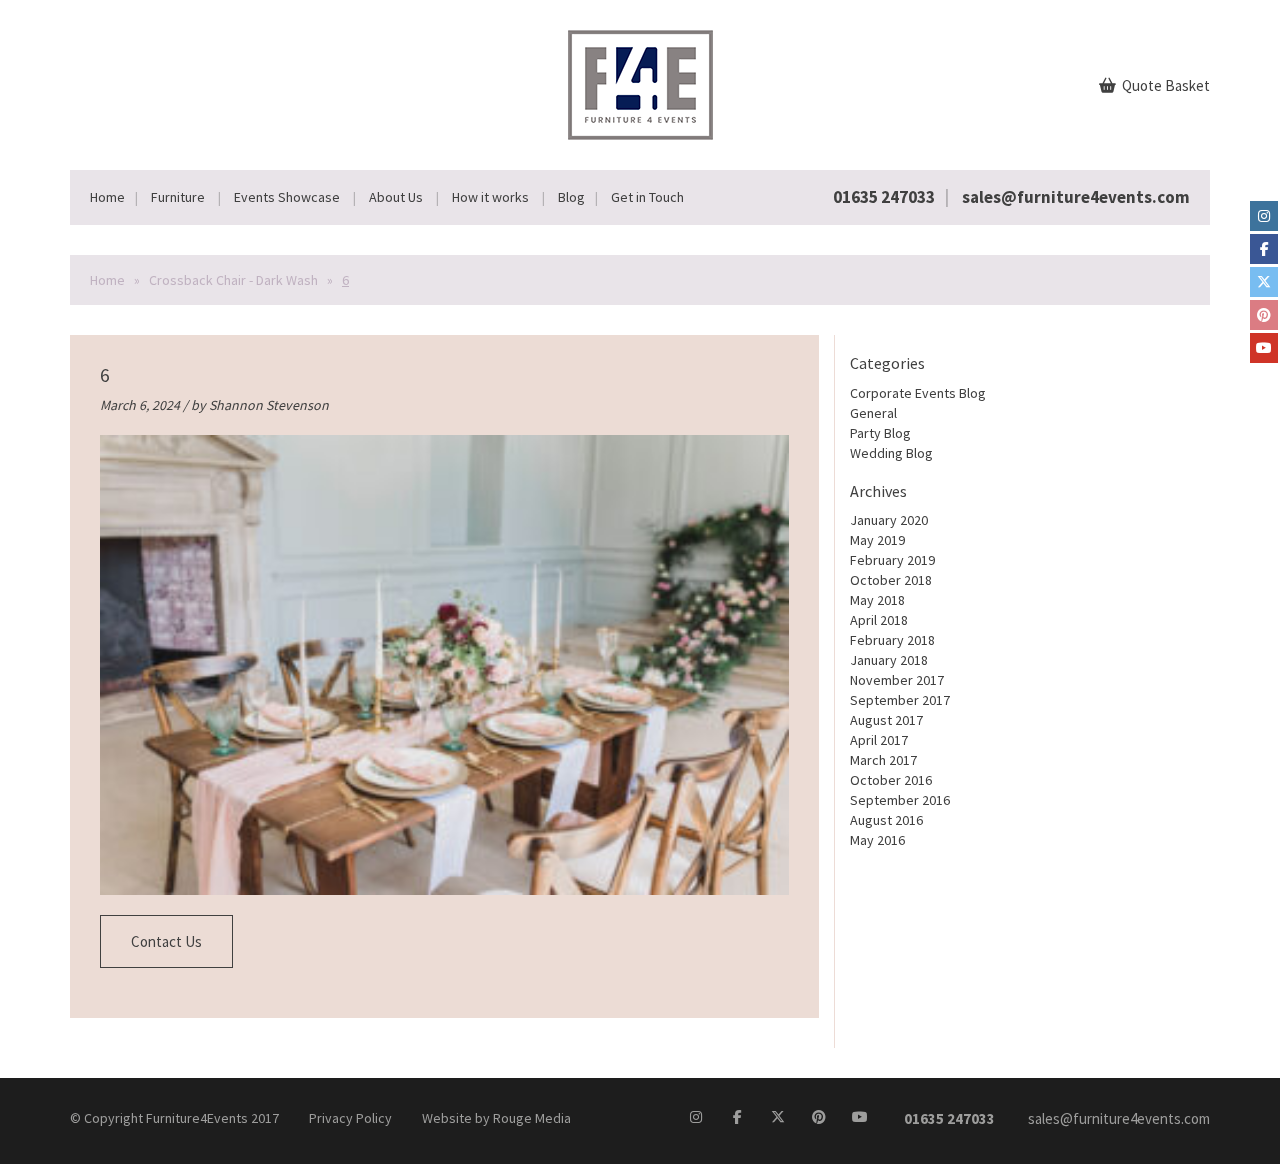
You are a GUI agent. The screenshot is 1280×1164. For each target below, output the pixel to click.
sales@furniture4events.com (1076, 197)
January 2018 (889, 660)
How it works (490, 197)
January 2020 (889, 520)
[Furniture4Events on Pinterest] (1264, 315)
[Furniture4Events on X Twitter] (1264, 282)
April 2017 (879, 740)
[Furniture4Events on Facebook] (1264, 249)
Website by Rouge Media (496, 1118)
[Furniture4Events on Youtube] (1264, 348)
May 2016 (877, 840)
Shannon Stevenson (269, 405)
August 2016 (886, 820)
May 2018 (877, 600)
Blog (571, 197)
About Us (396, 197)
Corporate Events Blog (918, 393)
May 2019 (877, 540)
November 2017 (897, 680)
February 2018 (892, 640)
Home (107, 197)
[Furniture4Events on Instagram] (1264, 216)
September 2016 (900, 800)
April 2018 (879, 620)
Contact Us (166, 941)
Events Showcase (287, 197)
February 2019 (892, 560)
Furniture (178, 197)
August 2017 (886, 720)
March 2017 (883, 760)
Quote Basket (1164, 85)
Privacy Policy (350, 1118)
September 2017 (900, 700)
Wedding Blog (891, 453)
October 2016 (891, 780)
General (873, 413)
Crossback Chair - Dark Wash (233, 280)
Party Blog (880, 433)
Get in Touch (647, 197)
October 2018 (891, 580)
